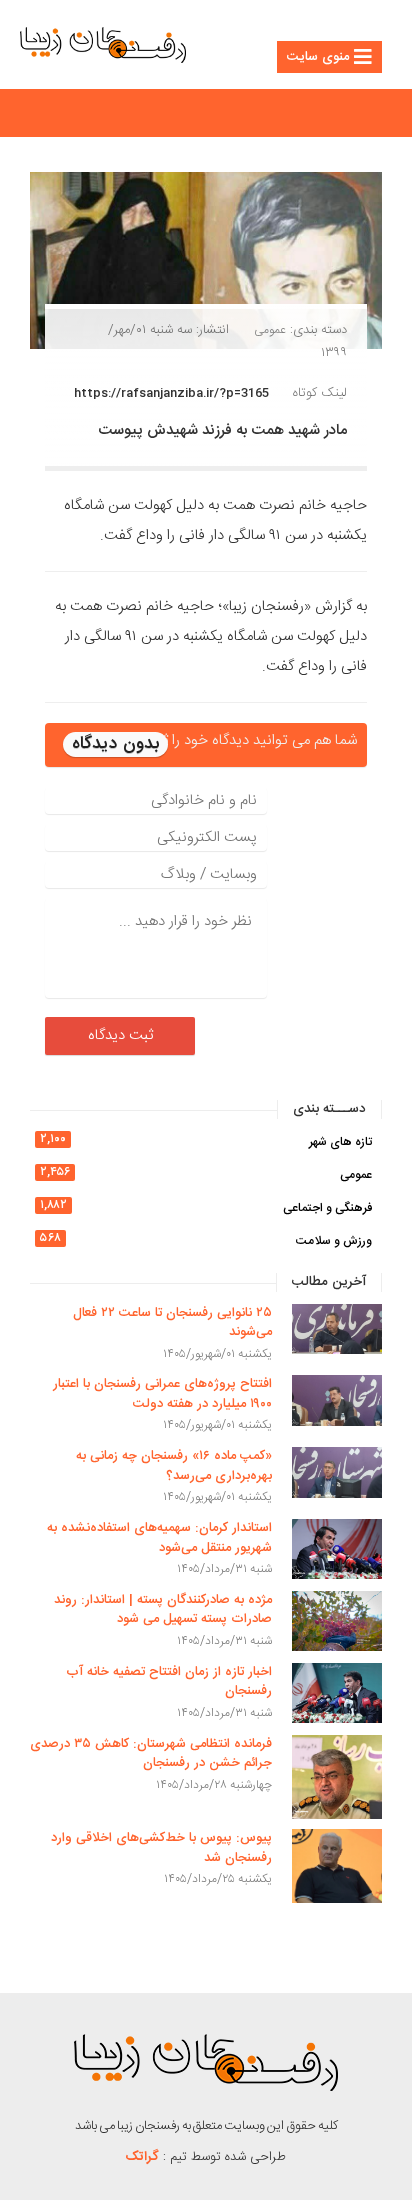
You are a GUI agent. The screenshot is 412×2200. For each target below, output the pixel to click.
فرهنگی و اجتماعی (327, 1208)
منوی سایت (318, 57)
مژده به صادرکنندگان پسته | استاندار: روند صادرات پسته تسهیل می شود (163, 1610)
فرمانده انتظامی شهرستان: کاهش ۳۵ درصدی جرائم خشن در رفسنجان (151, 1754)
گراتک (142, 2157)
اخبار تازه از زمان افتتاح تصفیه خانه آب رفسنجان (169, 1682)
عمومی (270, 330)
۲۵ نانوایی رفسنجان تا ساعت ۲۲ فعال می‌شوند (172, 1323)
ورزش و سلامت (334, 1241)
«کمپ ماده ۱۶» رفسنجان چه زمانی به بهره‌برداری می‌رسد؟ (174, 1466)
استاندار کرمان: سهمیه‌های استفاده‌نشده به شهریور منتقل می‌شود (159, 1538)
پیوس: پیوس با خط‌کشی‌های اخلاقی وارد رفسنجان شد (161, 1848)
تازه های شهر (340, 1142)
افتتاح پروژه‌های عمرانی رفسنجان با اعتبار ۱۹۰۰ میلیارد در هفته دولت (162, 1394)
